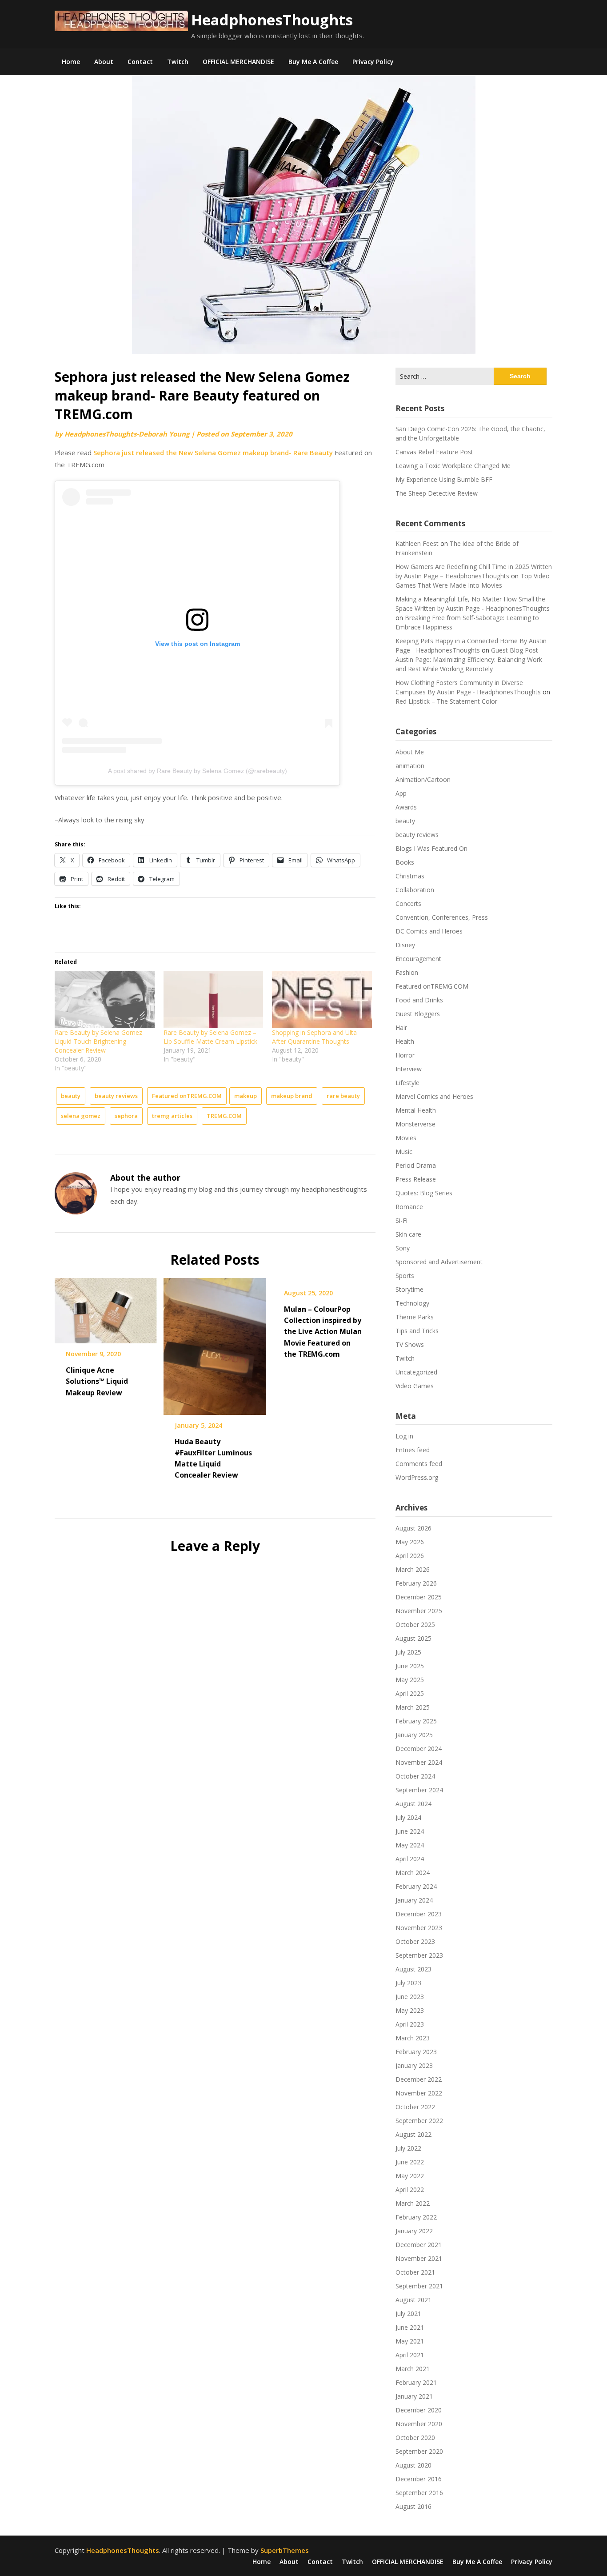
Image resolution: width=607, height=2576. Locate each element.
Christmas (410, 876)
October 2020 (415, 2438)
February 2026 (416, 1583)
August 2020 (413, 2465)
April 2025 (410, 1693)
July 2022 (408, 2148)
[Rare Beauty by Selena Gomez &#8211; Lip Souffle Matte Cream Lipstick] (214, 1000)
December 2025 (419, 1597)
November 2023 (419, 1928)
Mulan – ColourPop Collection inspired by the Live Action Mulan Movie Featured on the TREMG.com (323, 1332)
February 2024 (416, 1886)
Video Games (415, 1386)
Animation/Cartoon (423, 779)
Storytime (409, 1289)
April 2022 (410, 2189)
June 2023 (410, 1997)
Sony (403, 1248)
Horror (405, 1055)
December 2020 (419, 2410)
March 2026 (413, 1569)
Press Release (416, 1179)
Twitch (178, 62)
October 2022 (415, 2107)
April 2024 (410, 1859)
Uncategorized (416, 1372)
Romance (409, 1207)
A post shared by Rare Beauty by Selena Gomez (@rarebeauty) (198, 771)
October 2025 (415, 1625)
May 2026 (410, 1542)
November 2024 (419, 1762)
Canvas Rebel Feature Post (434, 452)
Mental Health (416, 1110)
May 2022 (410, 2176)
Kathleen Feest (417, 543)
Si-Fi (401, 1220)
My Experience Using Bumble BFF (444, 479)
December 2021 (419, 2245)
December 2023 (419, 1914)
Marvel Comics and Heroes (434, 1096)
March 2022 (413, 2203)
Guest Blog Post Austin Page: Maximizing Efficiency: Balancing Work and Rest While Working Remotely (469, 659)
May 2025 (410, 1680)
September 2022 (419, 2121)
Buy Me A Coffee (313, 62)
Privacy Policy (373, 62)
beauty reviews (116, 1096)
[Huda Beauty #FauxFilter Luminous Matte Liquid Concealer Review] (215, 1343)
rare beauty (343, 1096)
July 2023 (408, 1983)
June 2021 (410, 2327)
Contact (140, 62)
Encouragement (418, 959)
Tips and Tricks (417, 1331)
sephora (126, 1116)
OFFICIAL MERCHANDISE (238, 62)
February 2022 (416, 2217)
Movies (406, 1138)
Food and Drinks (419, 1000)
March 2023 (413, 2038)
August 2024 (413, 1804)
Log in (404, 1436)
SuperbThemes (285, 2550)
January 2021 (414, 2396)
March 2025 (413, 1707)
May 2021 (410, 2341)
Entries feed (413, 1450)
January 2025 (414, 1735)
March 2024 (413, 1873)
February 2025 (416, 1721)
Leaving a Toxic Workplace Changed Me (453, 466)
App (401, 793)
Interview (409, 1069)
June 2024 (410, 1831)
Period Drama (416, 1165)
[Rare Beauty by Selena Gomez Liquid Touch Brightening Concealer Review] (105, 1000)
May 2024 (410, 1845)
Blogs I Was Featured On (431, 848)
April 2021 (410, 2355)
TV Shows (410, 1344)
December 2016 (419, 2479)
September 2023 (419, 1955)
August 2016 (413, 2506)
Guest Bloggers (418, 1014)
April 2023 (410, 2024)
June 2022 (410, 2162)
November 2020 (419, 2424)
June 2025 (410, 1666)
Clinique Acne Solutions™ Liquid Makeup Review (97, 1381)
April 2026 (410, 1556)
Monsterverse (415, 1124)
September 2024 (419, 1790)
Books (405, 862)
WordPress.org (417, 1477)
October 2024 (415, 1776)
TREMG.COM (224, 1116)
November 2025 (419, 1611)
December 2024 (419, 1749)
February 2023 (416, 2052)
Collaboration (415, 890)
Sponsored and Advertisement (439, 1262)
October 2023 (415, 1941)
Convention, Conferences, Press (442, 917)
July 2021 (408, 2314)
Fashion (407, 972)
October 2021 (415, 2272)
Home (71, 62)
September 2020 (419, 2451)
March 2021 (413, 2369)
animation (410, 766)
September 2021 (419, 2286)
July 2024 (408, 1817)
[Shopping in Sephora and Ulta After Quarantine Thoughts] (322, 1000)
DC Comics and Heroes (429, 931)
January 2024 (414, 1900)
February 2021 (416, 2382)
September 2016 (419, 2493)
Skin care (408, 1234)
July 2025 (408, 1652)
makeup (246, 1096)
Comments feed (419, 1464)
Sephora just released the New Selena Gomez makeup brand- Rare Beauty (213, 453)
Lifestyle (407, 1083)
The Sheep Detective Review (437, 493)
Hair (401, 1028)
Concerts (408, 903)
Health (405, 1041)
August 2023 (413, 1969)
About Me (410, 752)
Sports (405, 1276)
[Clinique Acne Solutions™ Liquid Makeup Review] (106, 1308)
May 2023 (410, 2010)
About (104, 62)
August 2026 (413, 1528)
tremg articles (172, 1116)
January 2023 (414, 2065)
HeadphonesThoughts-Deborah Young (127, 434)
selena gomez (81, 1116)
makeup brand (292, 1096)
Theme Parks (415, 1317)
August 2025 (413, 1638)
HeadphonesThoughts (272, 20)
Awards (406, 807)
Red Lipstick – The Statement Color (446, 701)
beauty (71, 1096)
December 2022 (419, 2079)
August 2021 (413, 2300)
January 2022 (414, 2231)
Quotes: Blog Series (424, 1193)
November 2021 (419, 2258)
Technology (412, 1303)
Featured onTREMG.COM (187, 1096)
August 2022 (413, 2134)
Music (404, 1152)
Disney (405, 945)
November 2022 (419, 2093)
